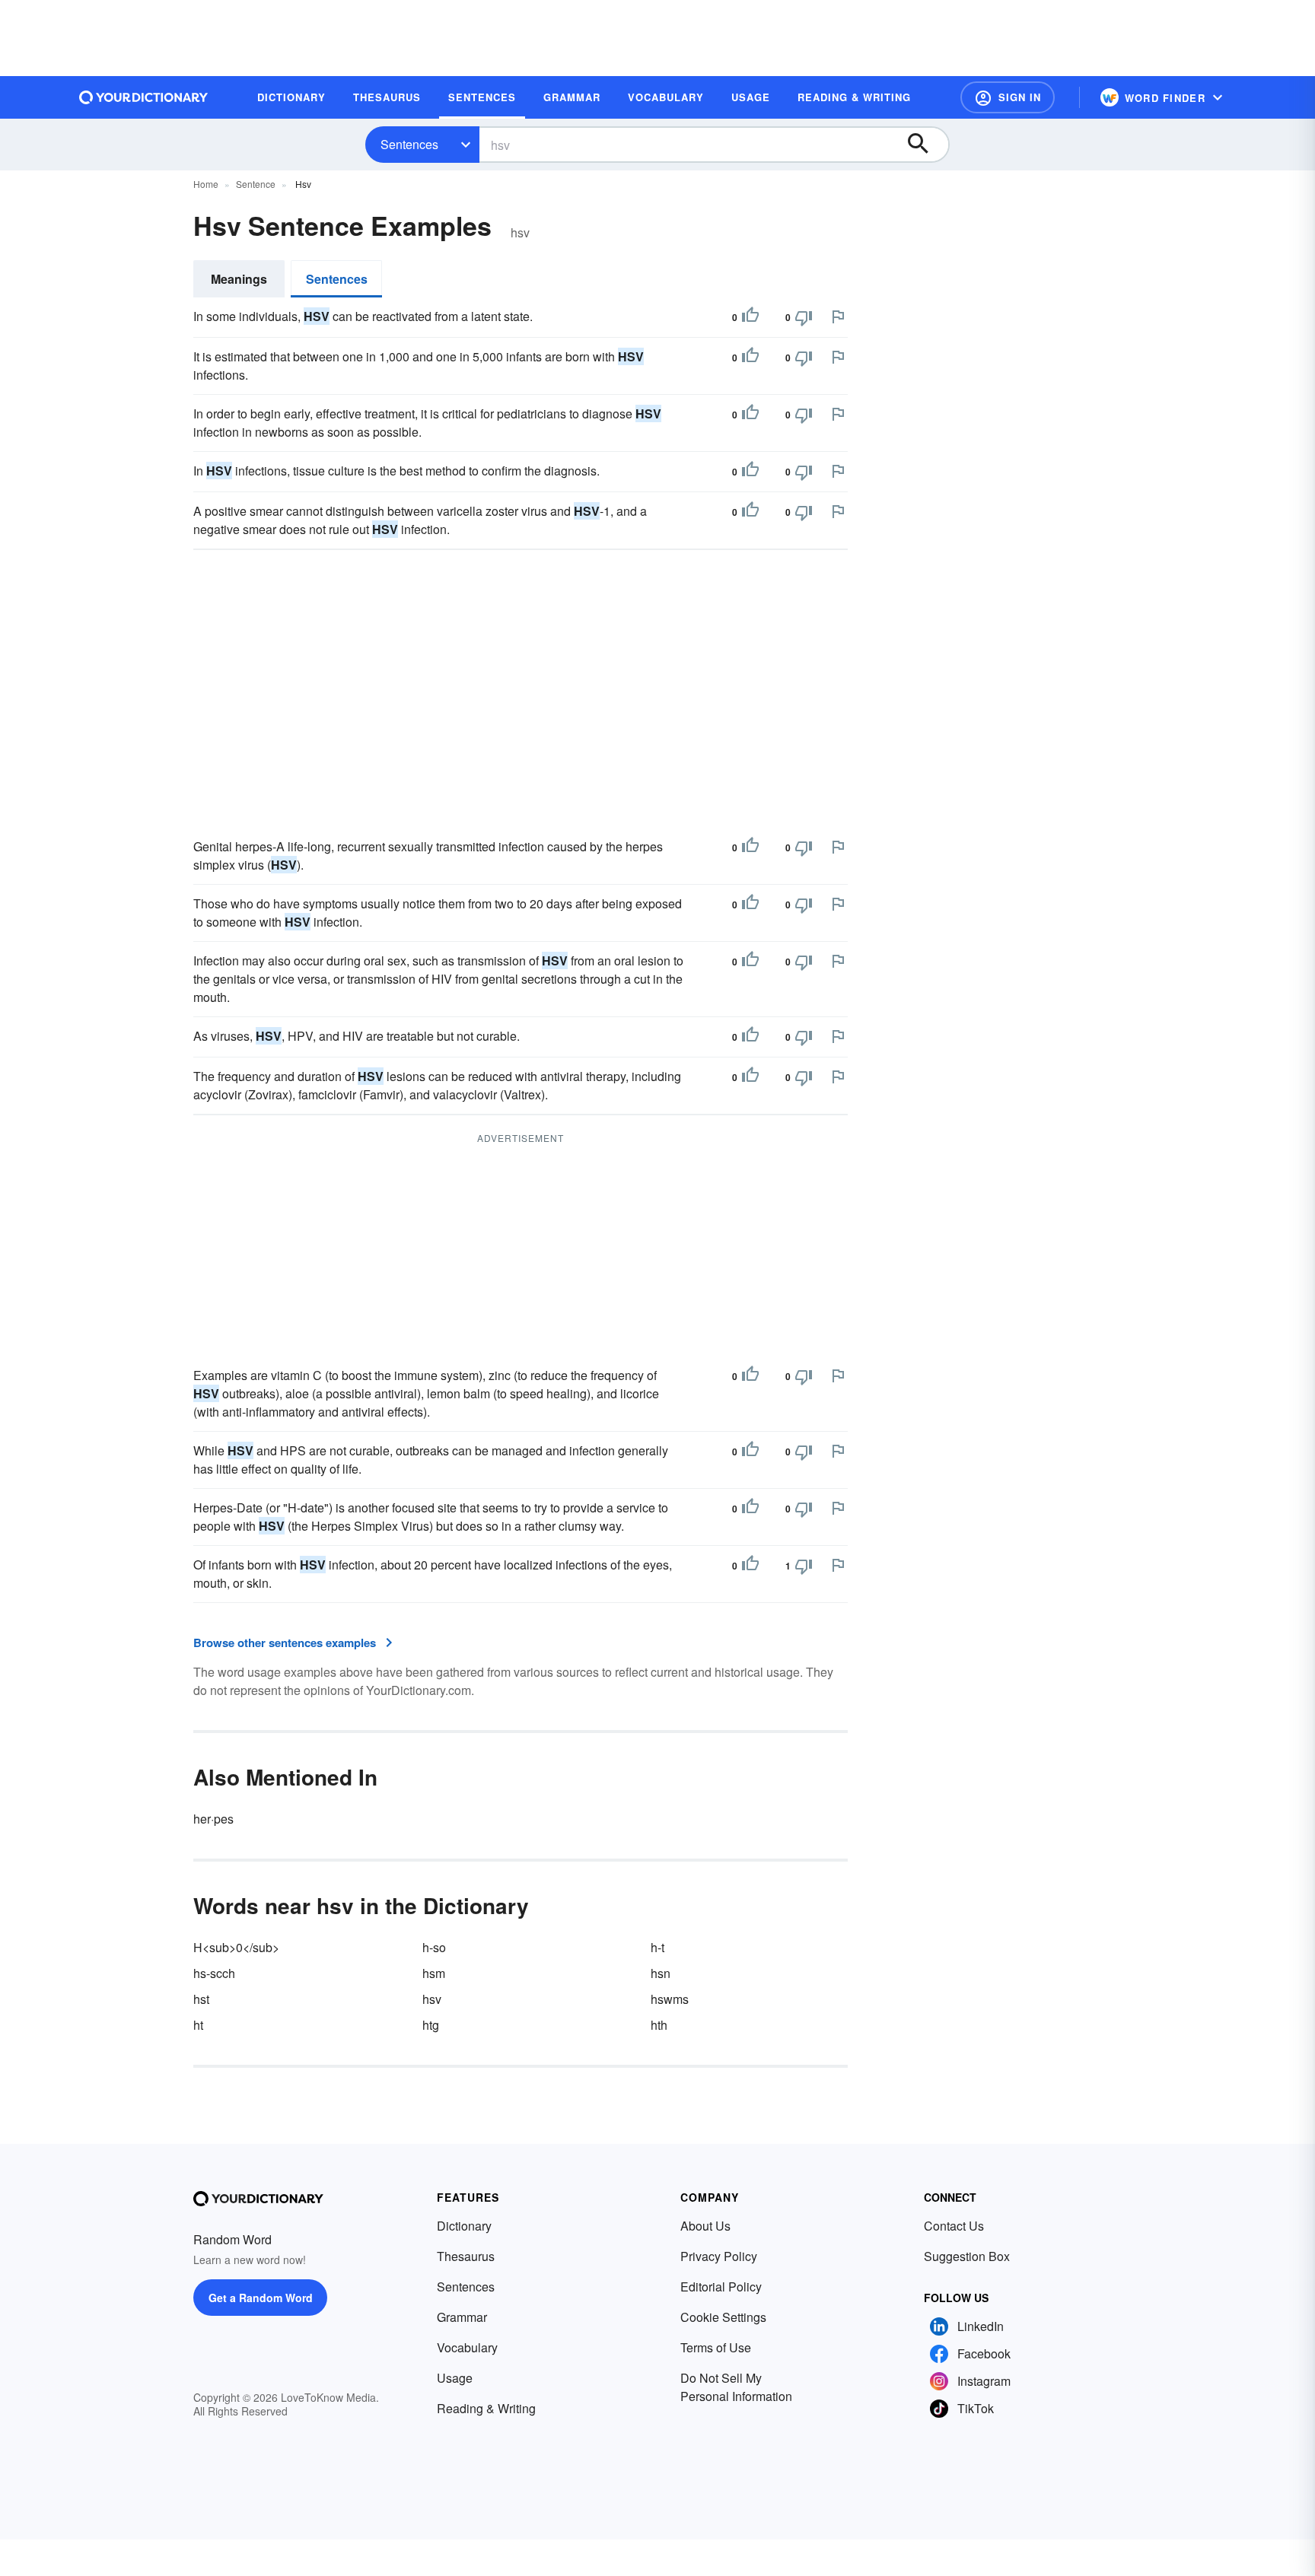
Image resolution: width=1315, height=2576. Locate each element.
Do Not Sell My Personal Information (736, 2387)
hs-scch (214, 1973)
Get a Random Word (261, 2298)
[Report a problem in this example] (838, 316)
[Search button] (925, 145)
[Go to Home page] (144, 97)
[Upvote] (750, 317)
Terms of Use (716, 2347)
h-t (657, 1947)
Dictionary (464, 2226)
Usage (455, 2378)
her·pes (213, 1819)
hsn (661, 1973)
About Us (705, 2226)
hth (659, 2025)
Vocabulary (467, 2347)
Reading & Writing (486, 2408)
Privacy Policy (719, 2256)
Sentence (256, 184)
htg (431, 2025)
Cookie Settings (723, 2317)
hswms (670, 1999)
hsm (434, 1973)
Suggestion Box (967, 2256)
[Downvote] (804, 317)
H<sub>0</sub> (236, 1947)
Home (206, 184)
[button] (1008, 97)
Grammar (462, 2317)
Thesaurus (466, 2256)
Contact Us (954, 2226)
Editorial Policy (721, 2287)
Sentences (409, 144)
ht (198, 2025)
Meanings (239, 279)
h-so (434, 1947)
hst (201, 1999)
